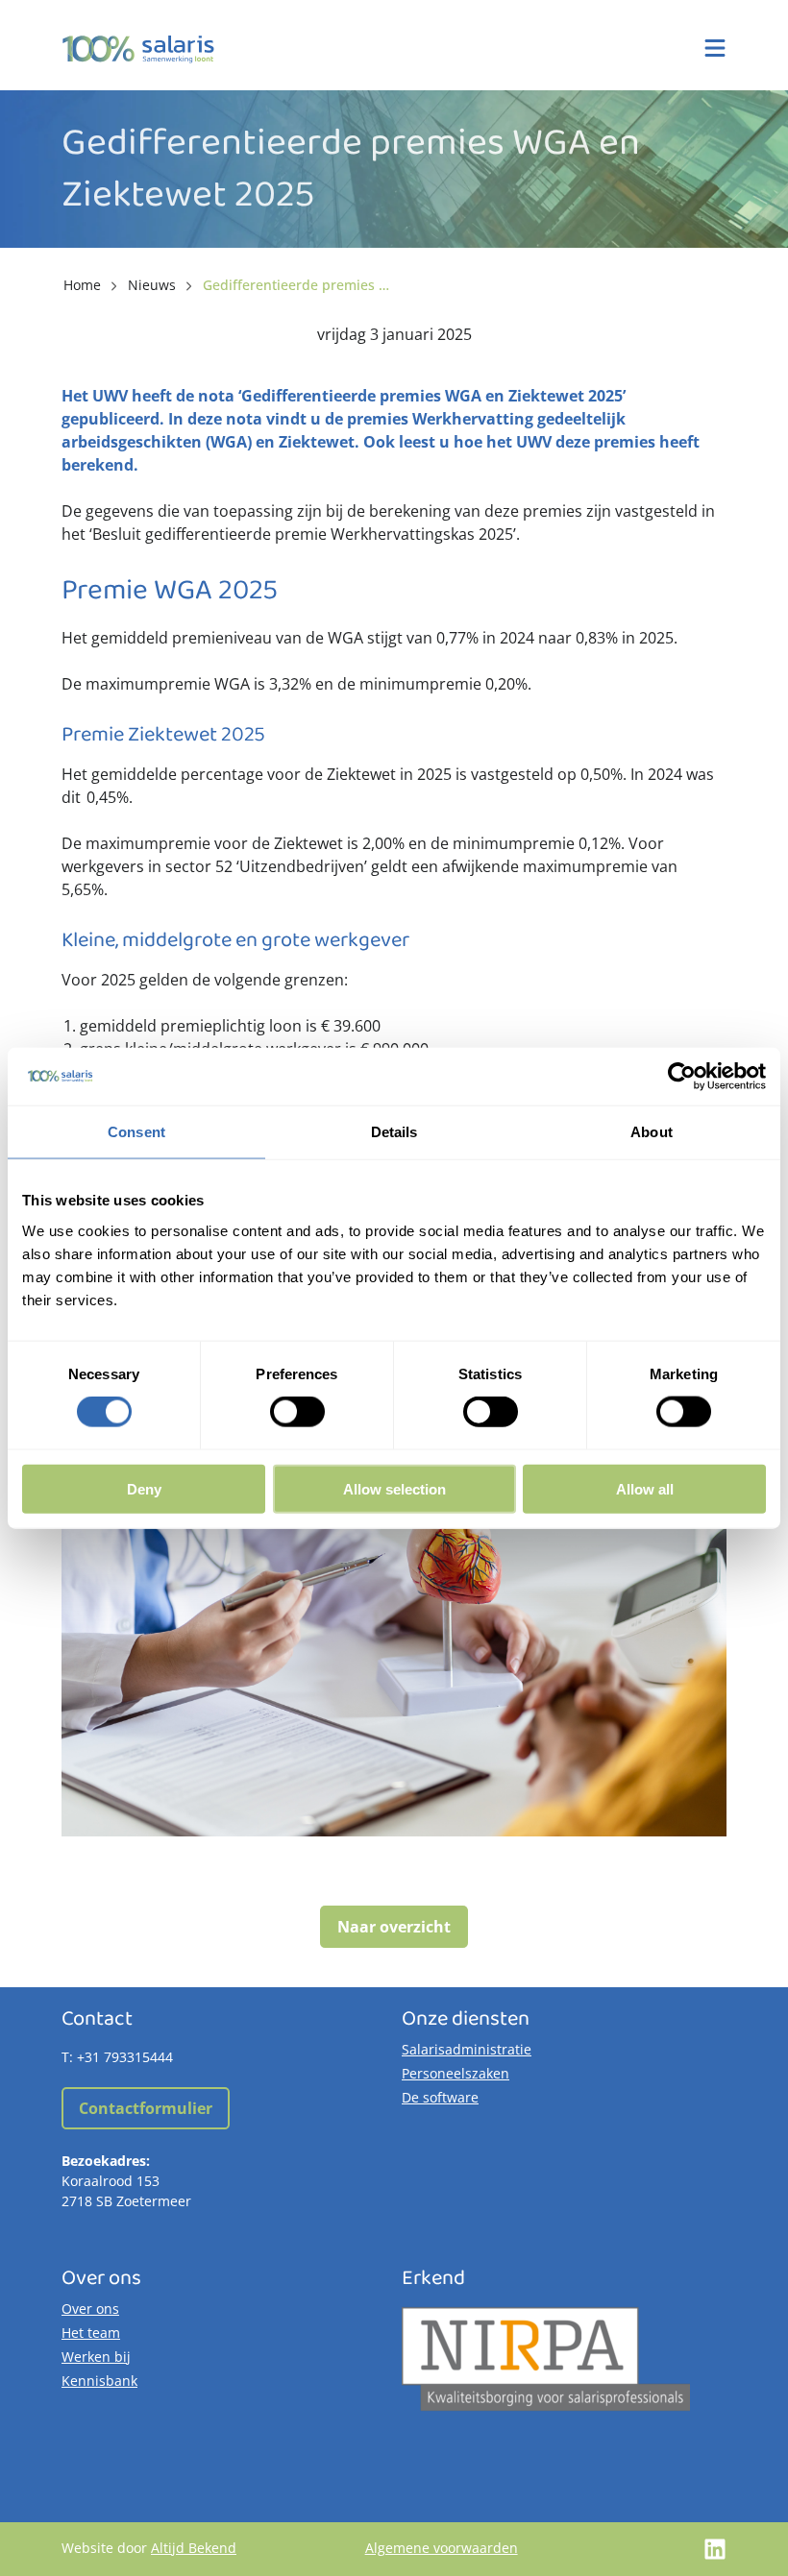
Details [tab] (394, 1132)
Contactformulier (146, 2108)
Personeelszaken (456, 2073)
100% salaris (138, 49)
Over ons (90, 2309)
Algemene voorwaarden (442, 2548)
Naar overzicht (394, 1927)
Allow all (645, 1488)
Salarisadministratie (467, 2049)
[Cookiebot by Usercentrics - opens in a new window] (682, 1077)
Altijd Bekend (194, 2548)
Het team (91, 2333)
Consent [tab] (136, 1132)
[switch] (297, 1412)
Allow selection (394, 1488)
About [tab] (652, 1132)
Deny (144, 1488)
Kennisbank (99, 2381)
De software (440, 2097)
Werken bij (96, 2357)
